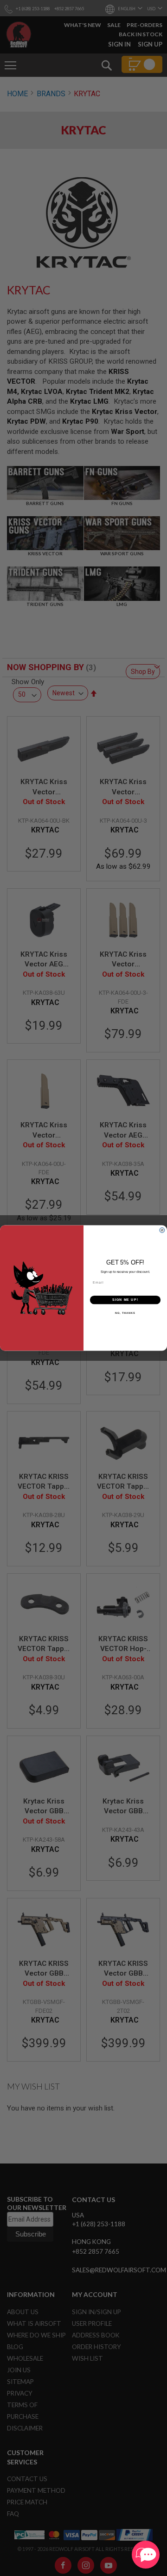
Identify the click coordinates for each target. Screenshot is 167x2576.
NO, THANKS (125, 1313)
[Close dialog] (162, 1230)
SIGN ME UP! (125, 1300)
